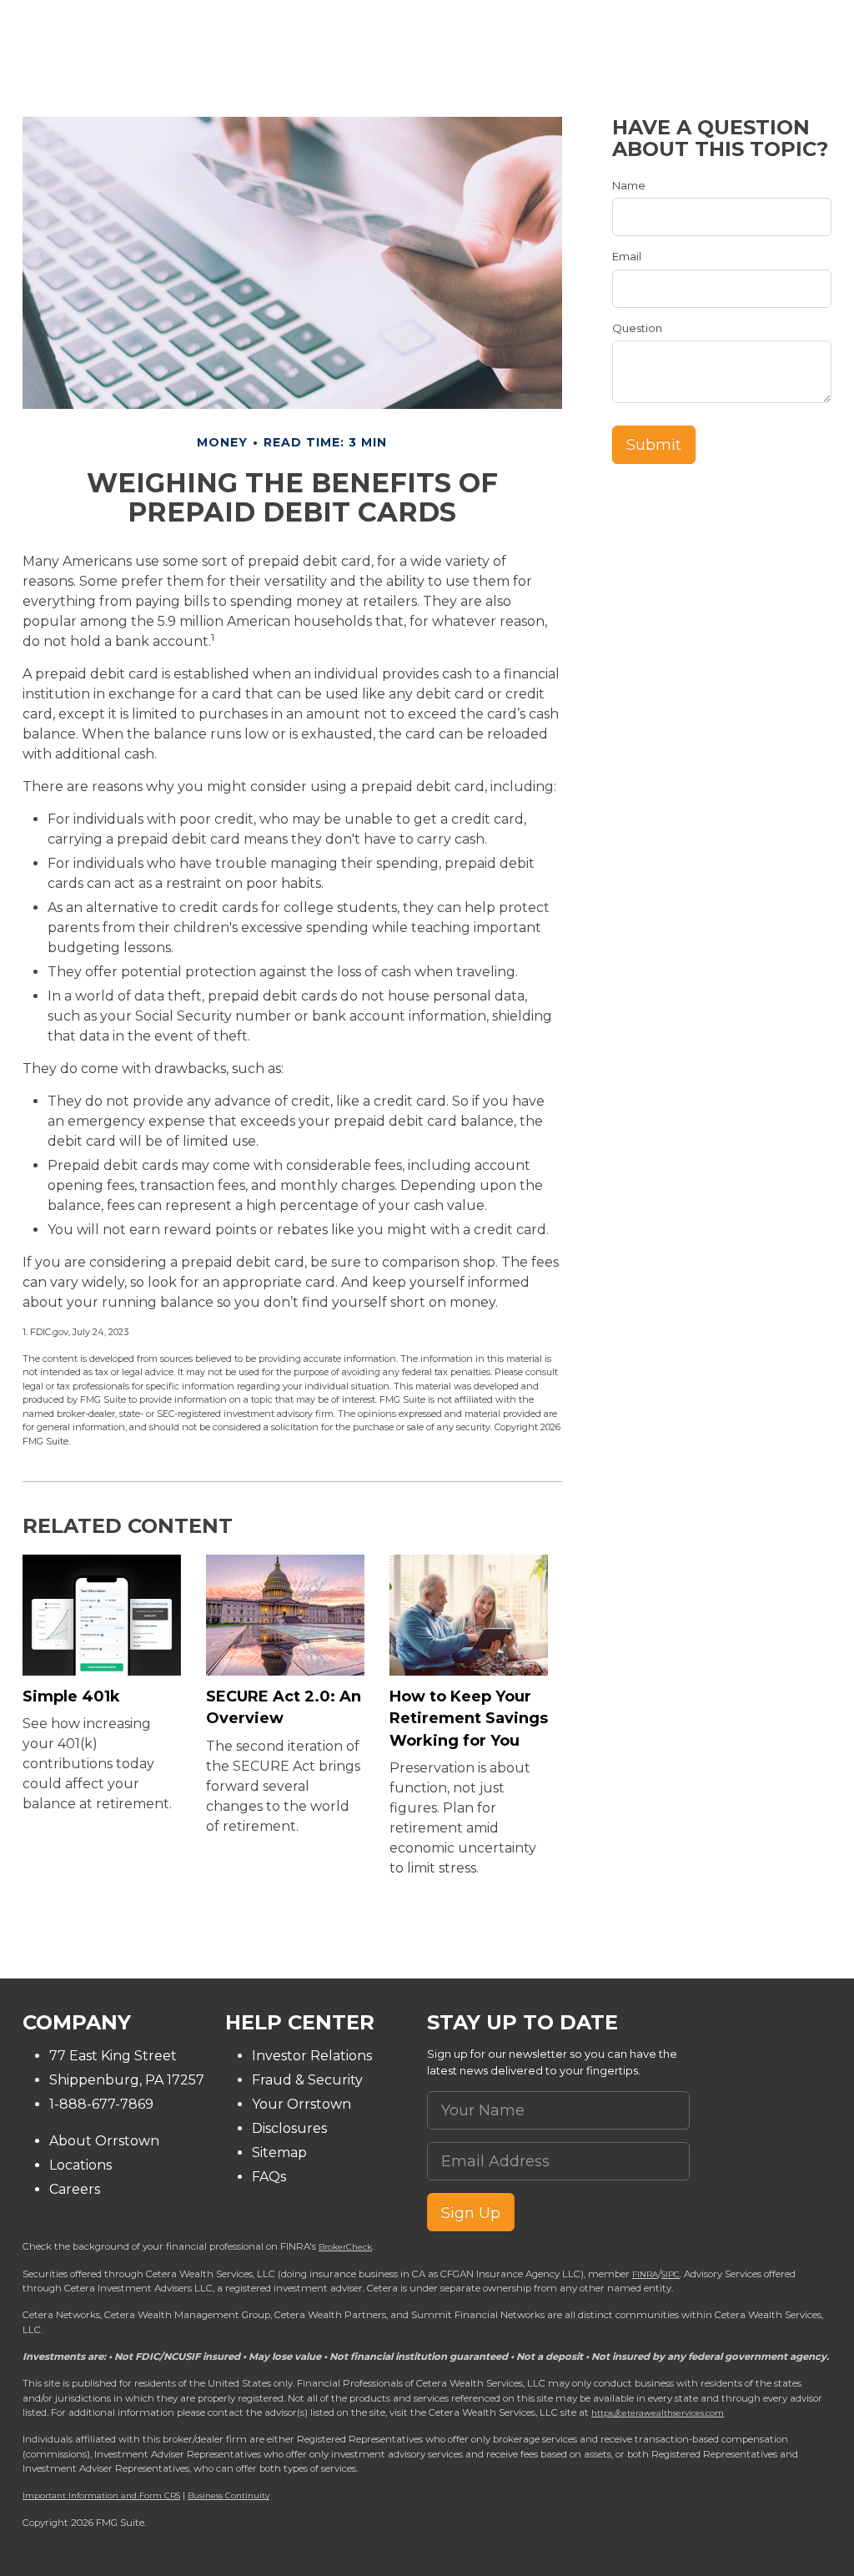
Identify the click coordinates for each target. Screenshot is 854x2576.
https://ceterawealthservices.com (658, 2412)
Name (629, 185)
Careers (75, 2189)
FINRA (645, 2274)
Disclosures (289, 2128)
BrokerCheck (345, 2246)
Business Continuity (229, 2495)
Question (637, 328)
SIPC (671, 2274)
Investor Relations (312, 2056)
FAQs (269, 2177)
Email (627, 256)
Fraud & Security (307, 2080)
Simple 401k (71, 1696)
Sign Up (471, 2213)
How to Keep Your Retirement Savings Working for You (469, 1719)
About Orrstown (104, 2141)
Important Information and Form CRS (101, 2495)
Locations (80, 2165)
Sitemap (279, 2153)
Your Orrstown (301, 2104)
